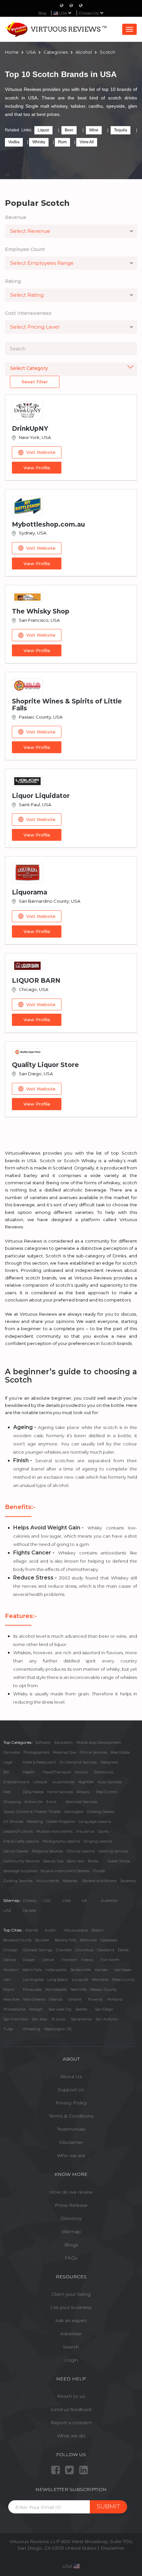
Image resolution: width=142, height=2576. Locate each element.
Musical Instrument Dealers (65, 1871)
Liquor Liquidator (41, 796)
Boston (98, 1930)
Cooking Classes (101, 1812)
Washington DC (58, 2029)
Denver (10, 1960)
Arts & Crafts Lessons (21, 1841)
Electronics (104, 1772)
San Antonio (106, 2019)
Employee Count (25, 249)
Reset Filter (35, 382)
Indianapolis (56, 1970)
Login (71, 2360)
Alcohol (81, 1772)
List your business (71, 2307)
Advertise (71, 2334)
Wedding (35, 1822)
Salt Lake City (60, 2009)
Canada (29, 1910)
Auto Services (110, 1782)
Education (64, 1742)
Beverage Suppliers (20, 1871)
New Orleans (34, 1999)
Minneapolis (56, 1989)
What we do (71, 2436)
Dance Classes (16, 1851)
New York (11, 1999)
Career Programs (61, 1822)
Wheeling (32, 2029)
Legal (8, 1762)
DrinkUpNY (30, 429)
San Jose (39, 2019)
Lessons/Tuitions (18, 1831)
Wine (94, 130)
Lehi (7, 1980)
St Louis (58, 2019)
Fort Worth (110, 1960)
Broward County (18, 1940)
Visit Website (41, 452)
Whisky (39, 142)
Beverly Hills (66, 1940)
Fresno (87, 1960)
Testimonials (71, 2129)
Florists (99, 1871)
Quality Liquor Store (45, 1065)
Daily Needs (33, 1792)
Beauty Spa (53, 1861)
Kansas (101, 1970)
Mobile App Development (99, 1742)
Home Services (60, 1792)
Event (51, 1802)
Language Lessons (95, 1822)
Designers (109, 1762)
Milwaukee (32, 1989)
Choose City (89, 13)
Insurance (85, 1831)
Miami (9, 1989)
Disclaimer (71, 2142)
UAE (7, 1910)
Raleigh (36, 2009)
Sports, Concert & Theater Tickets (32, 1812)
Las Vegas (123, 1970)
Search (71, 2347)
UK (84, 1901)
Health (29, 1772)
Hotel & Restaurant (39, 1762)
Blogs (71, 2245)
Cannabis (12, 1752)
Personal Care (65, 1752)
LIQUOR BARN (36, 981)
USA (47, 1901)
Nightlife (86, 1782)
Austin (51, 1930)
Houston (11, 1970)
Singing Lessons (98, 1841)
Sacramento (81, 2019)
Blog (42, 13)
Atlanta (32, 1930)
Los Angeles (33, 1980)
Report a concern (71, 2423)
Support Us (71, 2090)
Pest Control (106, 1792)
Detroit (48, 1960)
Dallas (123, 1950)
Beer (69, 130)
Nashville (78, 1989)
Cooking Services (18, 1881)
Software (43, 1742)
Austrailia (109, 1901)
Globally (30, 1901)
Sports (103, 1831)
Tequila (121, 130)
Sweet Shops (119, 1861)
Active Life (34, 1802)
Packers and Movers (99, 1881)
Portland (115, 1999)
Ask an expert (71, 2320)
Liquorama (30, 892)
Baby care (76, 1861)
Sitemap (71, 2232)
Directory (71, 2218)
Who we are (71, 2155)
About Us (71, 2076)
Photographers (36, 1752)
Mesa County (123, 1980)
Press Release (71, 2205)
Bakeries (70, 1881)
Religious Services (47, 1851)
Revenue (16, 217)
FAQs (71, 2258)
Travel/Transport (57, 1772)
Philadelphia (14, 2009)
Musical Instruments (54, 1831)
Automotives (64, 1782)
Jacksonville (81, 1970)
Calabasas (109, 1940)
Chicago (10, 1950)
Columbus (84, 1950)
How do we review (71, 2192)
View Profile (37, 468)
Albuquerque (76, 1930)
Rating (13, 281)
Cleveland (106, 1950)
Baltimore (88, 1940)
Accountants (48, 1881)
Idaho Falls (32, 1970)
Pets (7, 1792)
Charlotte (64, 1950)
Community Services (21, 1861)
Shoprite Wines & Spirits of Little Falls (67, 705)
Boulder (42, 1940)
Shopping (12, 1802)
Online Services (93, 1752)
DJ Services (13, 1822)
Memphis (100, 1980)
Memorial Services (81, 1802)
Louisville (80, 1980)
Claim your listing (71, 2294)
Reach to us (71, 2396)
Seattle (81, 2009)
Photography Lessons (61, 1841)
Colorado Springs (37, 1950)
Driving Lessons (81, 1851)
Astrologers (74, 1812)
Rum (62, 142)
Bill (6, 1772)
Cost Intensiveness (28, 313)
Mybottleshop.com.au (48, 524)
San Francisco (16, 2019)
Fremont (69, 1960)
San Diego (104, 2009)
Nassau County (104, 1989)
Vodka (14, 142)
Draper (29, 1960)
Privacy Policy (71, 2103)
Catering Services (113, 1851)
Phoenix (95, 1999)
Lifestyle (40, 1782)
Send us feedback (71, 2409)
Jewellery (128, 1881)
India (67, 1901)
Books (93, 1861)
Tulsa (8, 2029)
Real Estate (120, 1752)
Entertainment (16, 1782)
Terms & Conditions (71, 2116)
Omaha (75, 1999)
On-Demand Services (78, 1762)
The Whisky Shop (41, 611)
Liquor (43, 130)
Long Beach (58, 1980)
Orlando (56, 1999)
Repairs (83, 1792)
